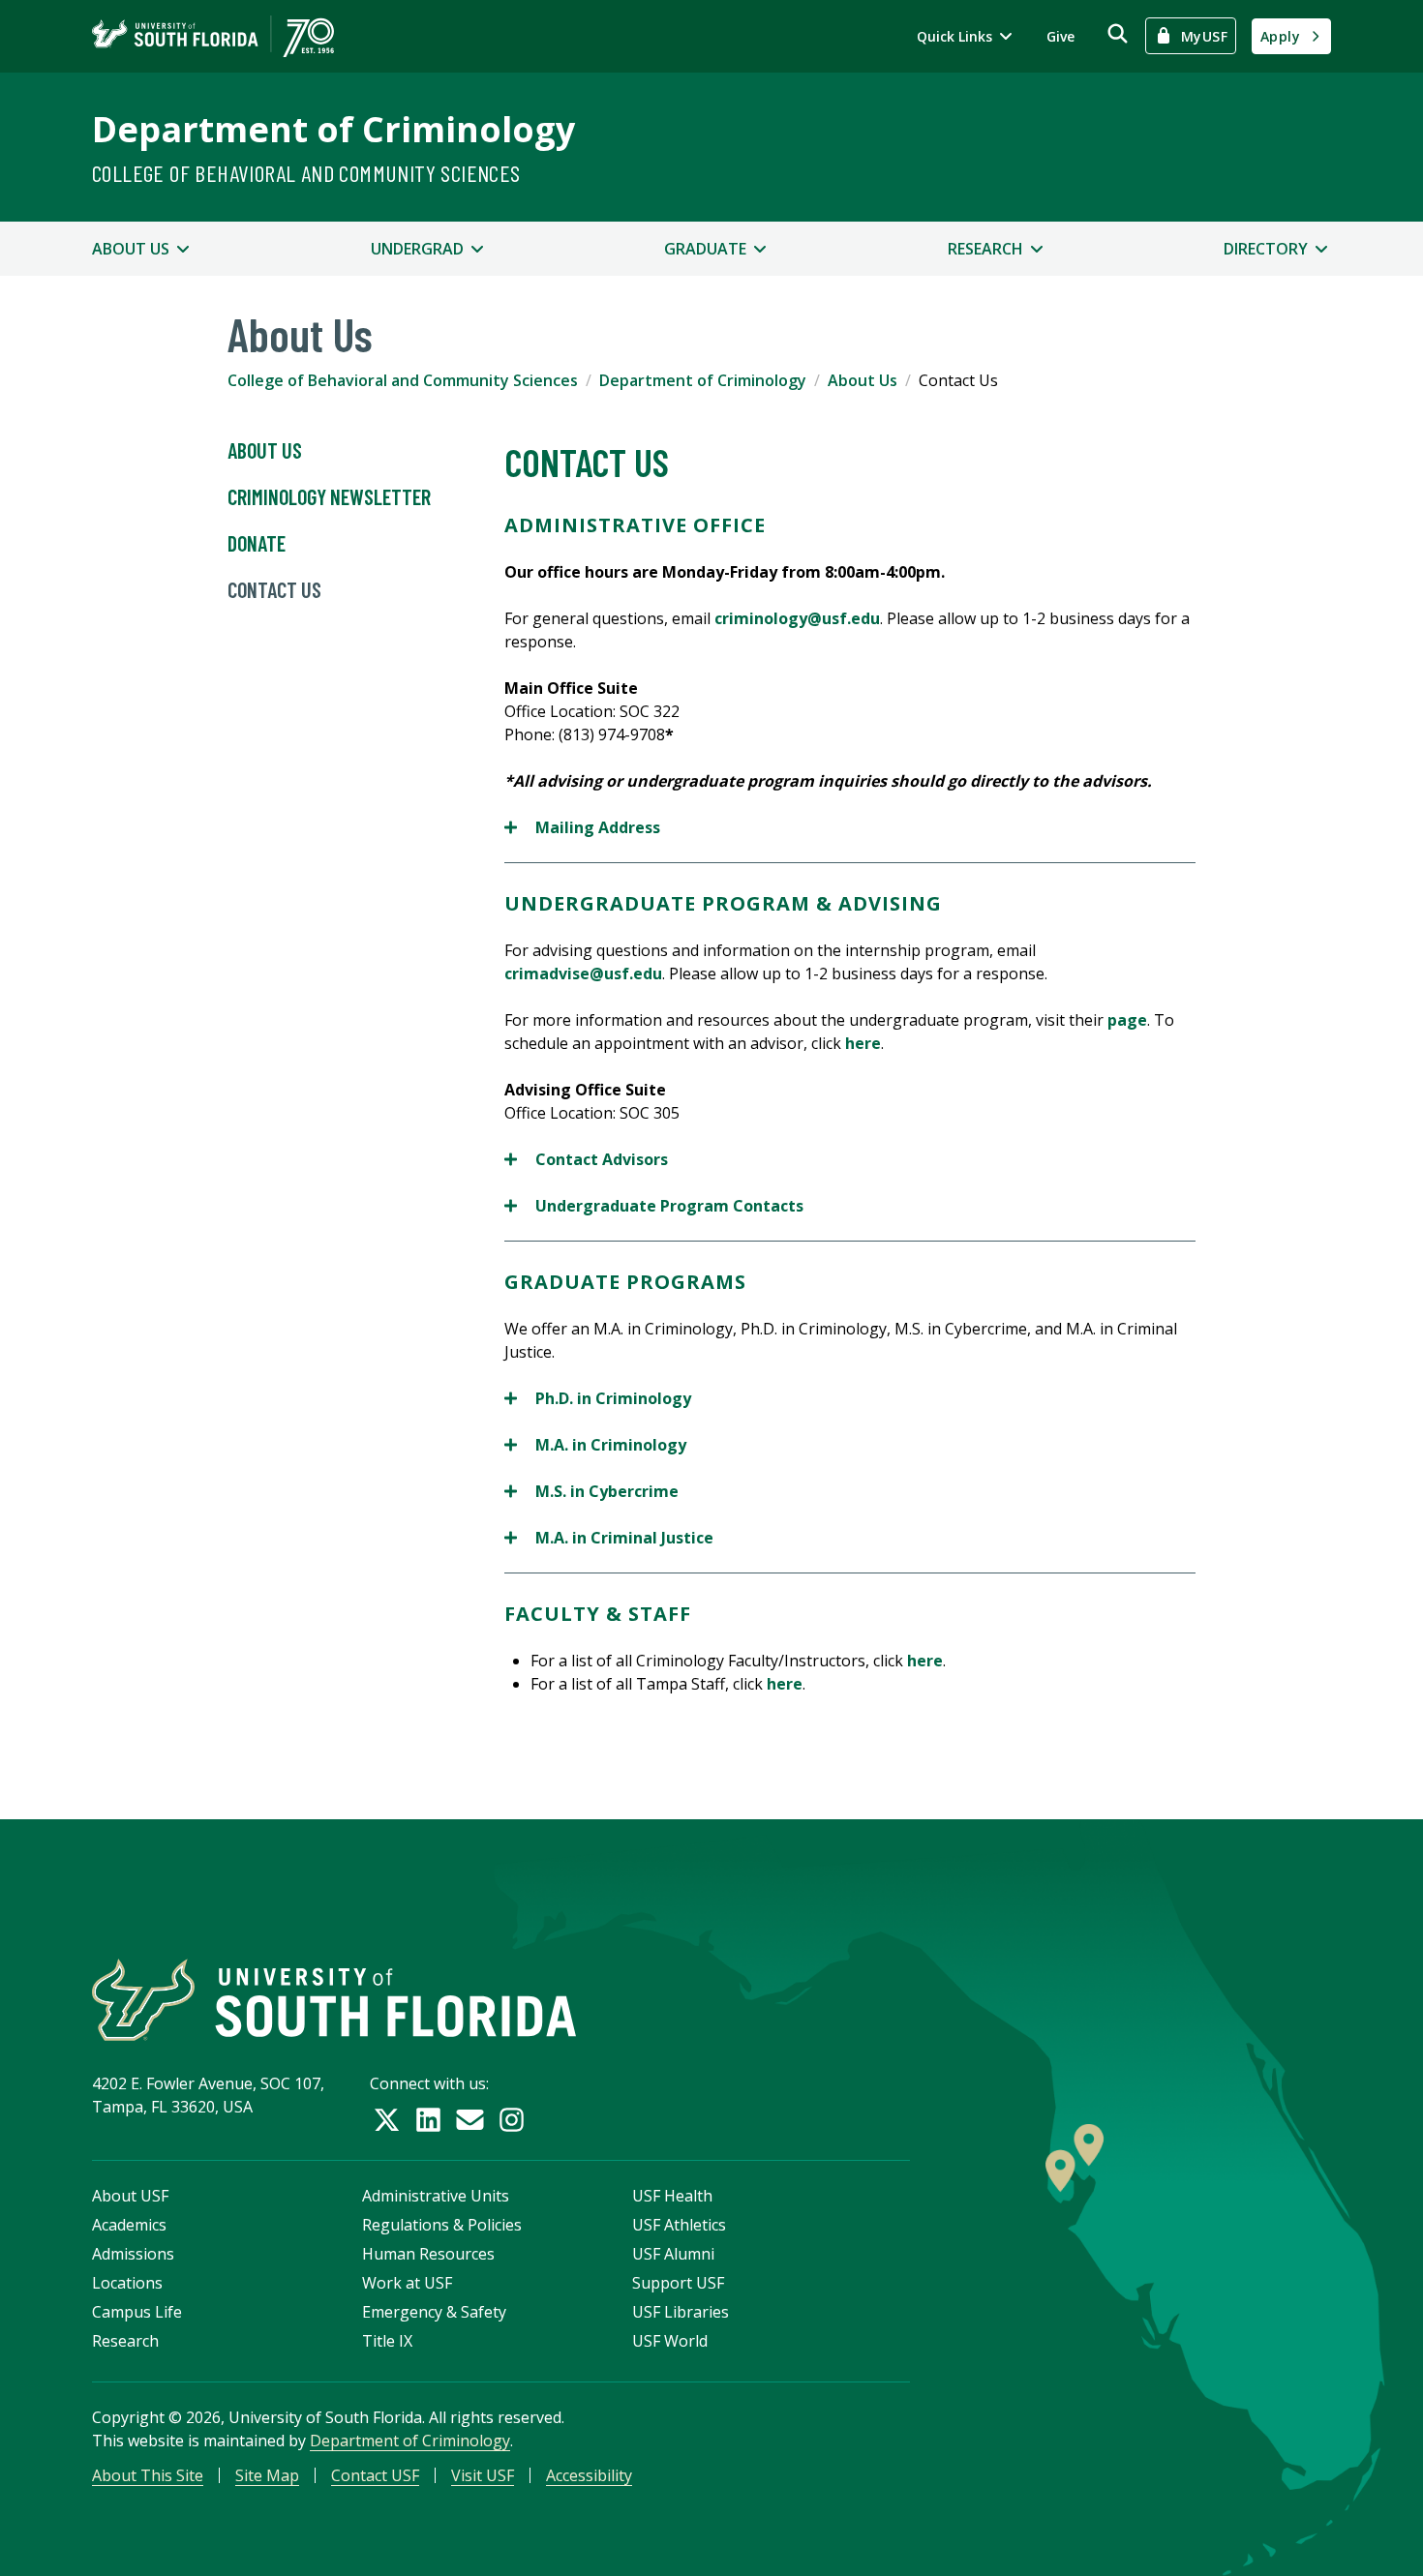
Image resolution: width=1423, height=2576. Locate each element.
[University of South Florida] (334, 2000)
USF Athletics (679, 2225)
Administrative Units (436, 2196)
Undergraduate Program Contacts (654, 1206)
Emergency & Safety (434, 2312)
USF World (670, 2341)
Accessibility (589, 2475)
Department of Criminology (333, 129)
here (863, 1043)
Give (1060, 36)
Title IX (387, 2341)
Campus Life (137, 2312)
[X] (387, 2120)
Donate (257, 543)
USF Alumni (673, 2254)
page (1127, 1020)
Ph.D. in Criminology (598, 1399)
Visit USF (483, 2475)
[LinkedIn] (428, 2120)
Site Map (267, 2475)
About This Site (148, 2475)
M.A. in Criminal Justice (611, 1538)
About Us (863, 380)
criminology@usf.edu (797, 618)
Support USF (678, 2283)
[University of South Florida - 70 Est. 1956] (213, 36)
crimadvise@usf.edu (583, 973)
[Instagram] (512, 2120)
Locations (127, 2283)
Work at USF (407, 2283)
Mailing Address (582, 828)
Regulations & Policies (442, 2225)
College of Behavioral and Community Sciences (306, 173)
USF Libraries (681, 2312)
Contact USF (375, 2475)
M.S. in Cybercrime (593, 1492)
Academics (129, 2225)
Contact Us (274, 589)
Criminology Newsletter (329, 496)
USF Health (672, 2196)
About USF (130, 2196)
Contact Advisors (586, 1160)
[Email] (470, 2120)
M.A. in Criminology (595, 1445)
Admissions (133, 2254)
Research (125, 2341)
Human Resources (428, 2254)
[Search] (1118, 33)
